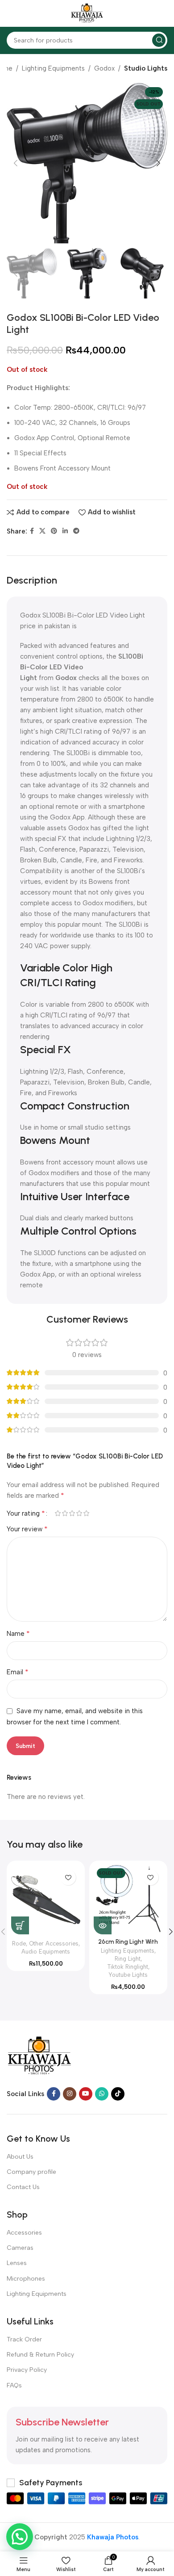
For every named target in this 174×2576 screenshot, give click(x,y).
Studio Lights (146, 68)
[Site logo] (87, 13)
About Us (20, 2157)
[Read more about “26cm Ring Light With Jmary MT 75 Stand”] (103, 1925)
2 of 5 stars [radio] (65, 1513)
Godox (104, 68)
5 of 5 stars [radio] (86, 1513)
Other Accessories (54, 1944)
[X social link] (42, 531)
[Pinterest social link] (54, 531)
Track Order (24, 2339)
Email (18, 1672)
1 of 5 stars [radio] (58, 1513)
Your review (27, 1529)
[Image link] (39, 2055)
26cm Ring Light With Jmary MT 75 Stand (128, 1945)
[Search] (159, 40)
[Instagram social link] (70, 2094)
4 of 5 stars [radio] (79, 1513)
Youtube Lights (128, 1975)
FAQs (14, 2385)
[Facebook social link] (32, 531)
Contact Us (23, 2187)
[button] (20, 1925)
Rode (19, 1944)
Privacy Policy (27, 2370)
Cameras (20, 2248)
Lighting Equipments (53, 68)
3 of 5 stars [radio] (72, 1513)
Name (18, 1633)
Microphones (26, 2279)
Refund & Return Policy (40, 2355)
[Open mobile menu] (11, 13)
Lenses (17, 2263)
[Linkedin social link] (65, 531)
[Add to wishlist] (68, 1877)
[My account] (163, 13)
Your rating (26, 1513)
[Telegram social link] (76, 531)
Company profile (31, 2172)
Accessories (24, 2233)
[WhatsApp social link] (102, 2094)
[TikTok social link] (118, 2094)
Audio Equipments (46, 1952)
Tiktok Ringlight (128, 1967)
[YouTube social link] (86, 2094)
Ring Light (128, 1959)
